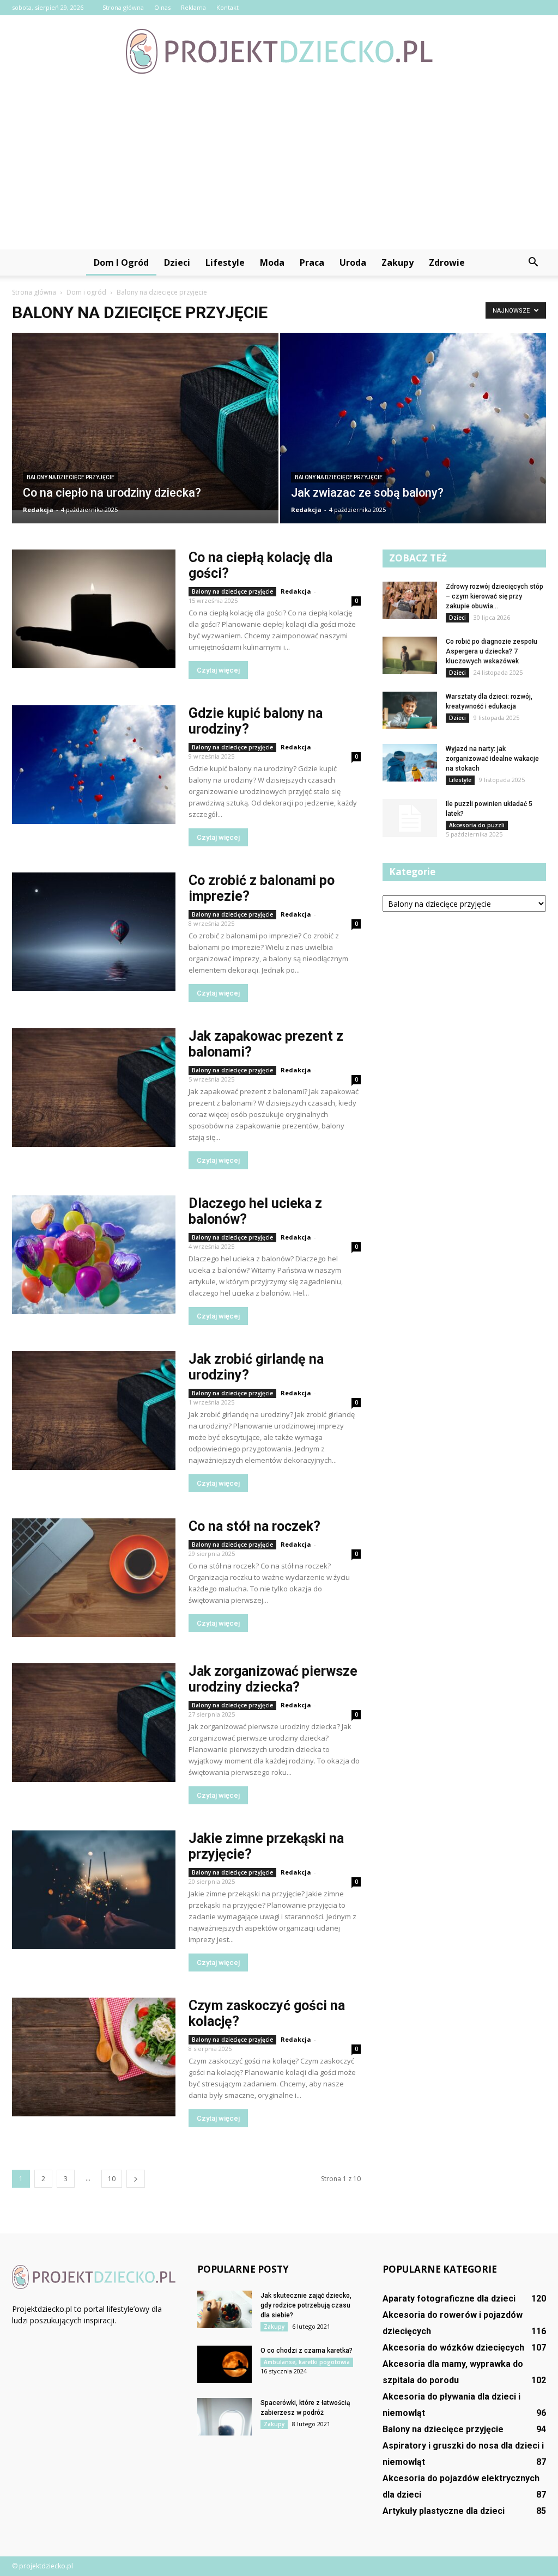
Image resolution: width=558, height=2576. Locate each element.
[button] (533, 263)
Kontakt (228, 7)
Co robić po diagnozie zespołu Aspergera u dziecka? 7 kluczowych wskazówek (492, 651)
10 (112, 2179)
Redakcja (38, 509)
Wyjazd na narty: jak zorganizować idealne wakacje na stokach (492, 759)
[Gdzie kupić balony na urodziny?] (94, 765)
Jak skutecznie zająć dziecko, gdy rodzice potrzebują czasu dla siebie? (306, 2305)
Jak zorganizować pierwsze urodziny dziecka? (273, 1679)
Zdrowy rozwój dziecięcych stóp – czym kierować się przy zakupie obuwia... (495, 596)
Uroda (353, 263)
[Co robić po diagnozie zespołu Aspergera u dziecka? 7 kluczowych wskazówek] (410, 655)
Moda (272, 263)
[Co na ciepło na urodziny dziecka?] (145, 422)
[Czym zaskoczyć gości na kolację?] (94, 2057)
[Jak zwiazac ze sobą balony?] (413, 439)
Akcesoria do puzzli (477, 825)
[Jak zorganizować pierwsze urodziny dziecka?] (94, 1723)
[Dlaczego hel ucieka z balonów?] (94, 1255)
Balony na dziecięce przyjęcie (71, 477)
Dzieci (177, 263)
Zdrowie (447, 263)
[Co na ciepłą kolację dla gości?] (94, 609)
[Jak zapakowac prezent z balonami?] (94, 1088)
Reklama (193, 7)
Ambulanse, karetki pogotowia (307, 2362)
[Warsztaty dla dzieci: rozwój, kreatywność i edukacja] (410, 710)
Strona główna (123, 7)
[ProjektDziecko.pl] (279, 51)
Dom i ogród (121, 263)
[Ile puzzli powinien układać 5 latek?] (410, 818)
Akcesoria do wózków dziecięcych (453, 2348)
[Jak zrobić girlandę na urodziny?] (94, 1411)
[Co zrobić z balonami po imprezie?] (94, 932)
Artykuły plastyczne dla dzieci (444, 2511)
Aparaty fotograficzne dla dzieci (449, 2299)
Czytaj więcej (218, 670)
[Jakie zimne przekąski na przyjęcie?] (94, 1890)
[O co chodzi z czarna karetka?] (225, 2364)
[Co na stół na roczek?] (94, 1578)
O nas (162, 7)
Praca (312, 263)
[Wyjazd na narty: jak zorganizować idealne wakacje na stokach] (410, 763)
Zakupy (398, 263)
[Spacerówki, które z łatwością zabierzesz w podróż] (225, 2417)
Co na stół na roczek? (254, 1526)
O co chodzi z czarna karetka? (307, 2351)
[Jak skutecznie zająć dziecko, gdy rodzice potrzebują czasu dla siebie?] (225, 2309)
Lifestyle (225, 263)
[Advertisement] (279, 168)
